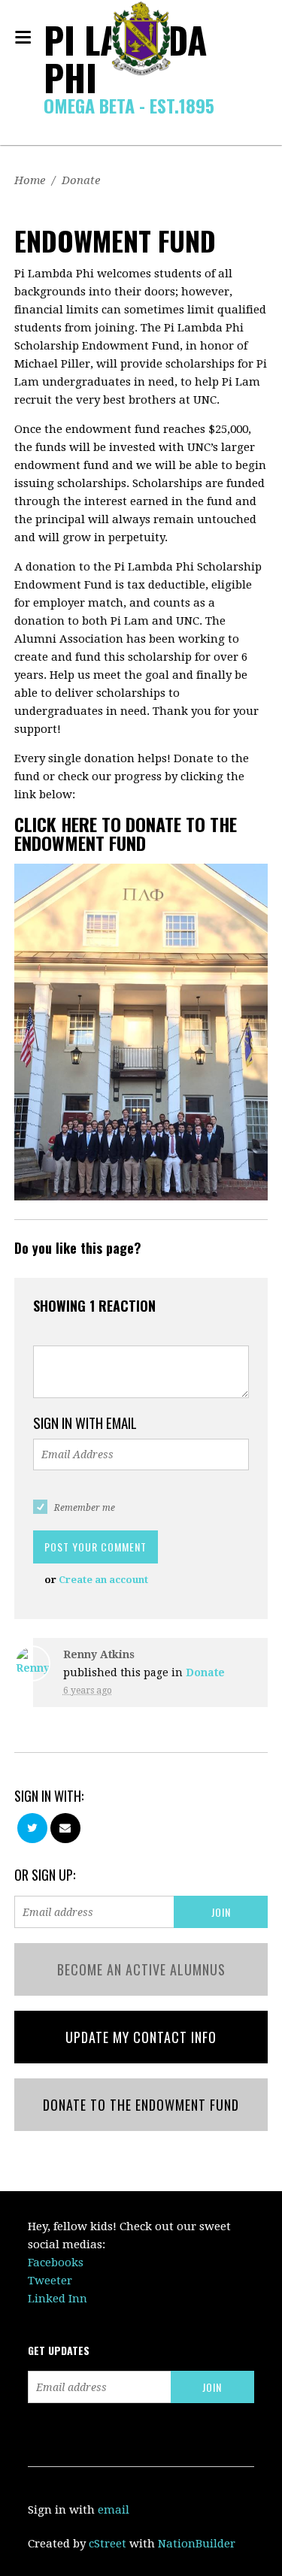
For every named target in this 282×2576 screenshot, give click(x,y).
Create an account (103, 1580)
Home (30, 180)
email (114, 2510)
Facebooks (56, 2263)
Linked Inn (58, 2299)
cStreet (108, 2544)
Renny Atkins (99, 1654)
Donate (81, 180)
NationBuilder (197, 2544)
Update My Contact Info (141, 2037)
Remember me (85, 1508)
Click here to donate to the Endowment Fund (126, 833)
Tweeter (50, 2281)
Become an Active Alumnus (141, 1969)
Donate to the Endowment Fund (141, 2105)
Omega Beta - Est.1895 (129, 105)
